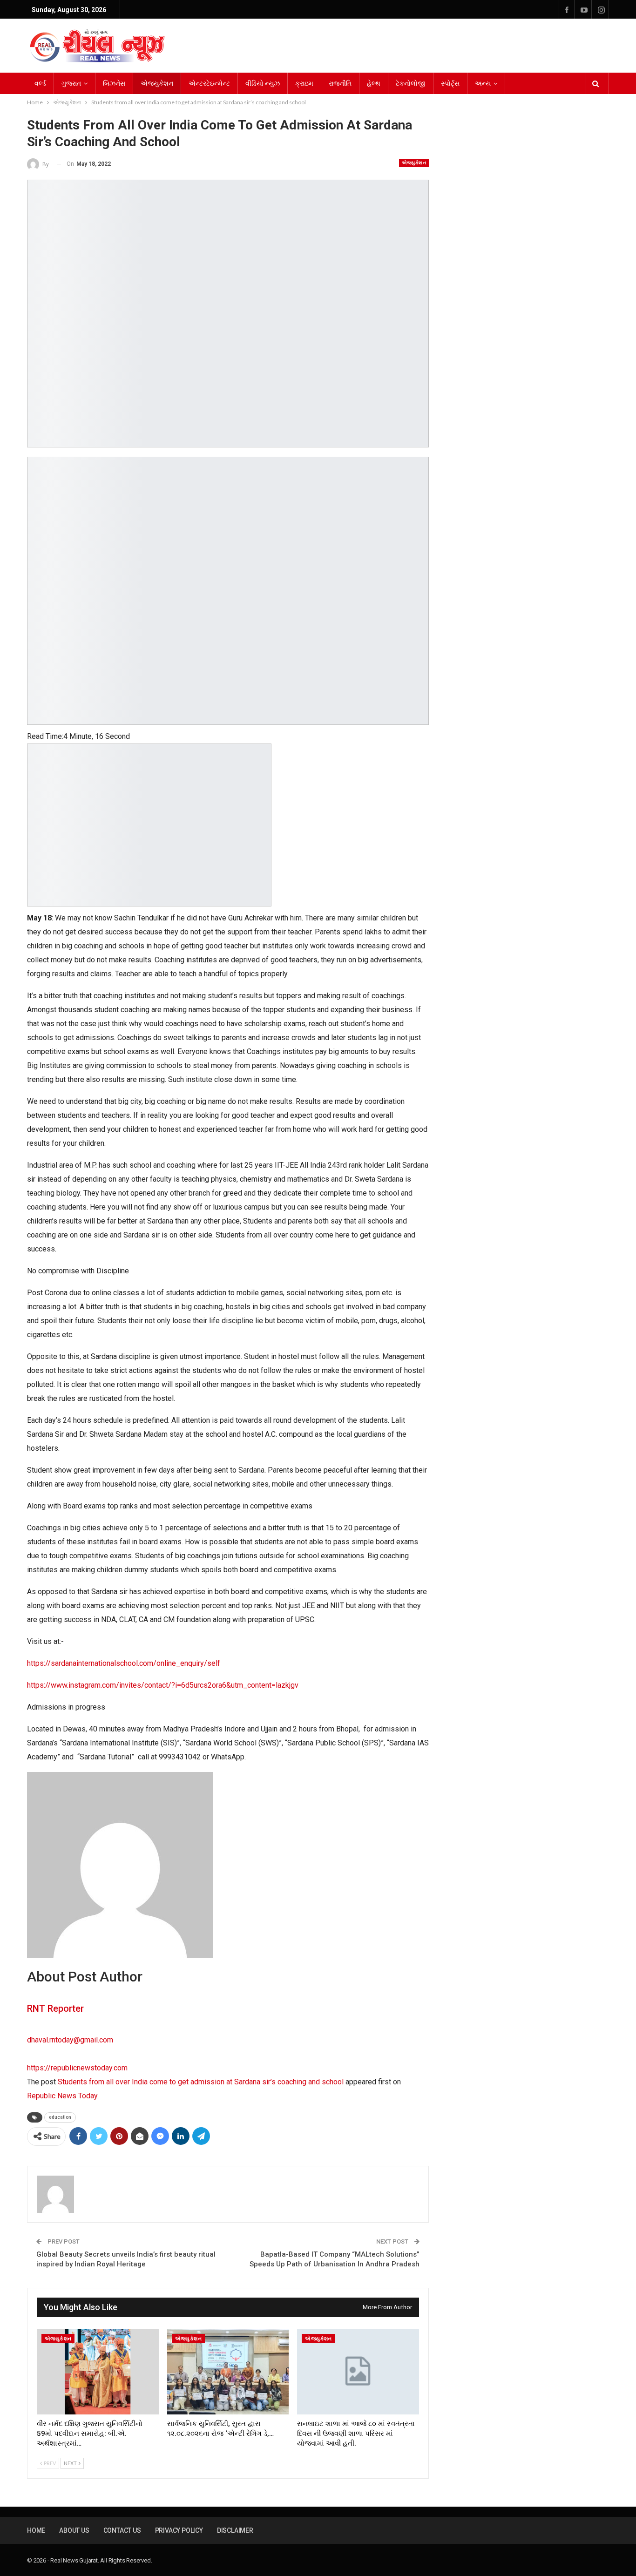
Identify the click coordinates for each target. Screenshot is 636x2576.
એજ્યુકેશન (157, 83)
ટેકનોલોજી (411, 83)
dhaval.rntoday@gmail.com (70, 2040)
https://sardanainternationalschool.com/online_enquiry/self (124, 1663)
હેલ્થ (374, 83)
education (60, 2117)
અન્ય (483, 83)
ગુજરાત (71, 83)
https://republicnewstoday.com (77, 2068)
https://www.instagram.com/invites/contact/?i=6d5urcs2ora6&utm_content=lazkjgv (163, 1685)
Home (36, 2530)
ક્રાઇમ (304, 83)
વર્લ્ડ (40, 83)
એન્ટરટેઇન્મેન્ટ (209, 83)
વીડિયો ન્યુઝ (263, 83)
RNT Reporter (55, 2008)
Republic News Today (62, 2096)
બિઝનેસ (114, 83)
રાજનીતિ (340, 83)
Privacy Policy (179, 2530)
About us (74, 2530)
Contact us (122, 2530)
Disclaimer (235, 2530)
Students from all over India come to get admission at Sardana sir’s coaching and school (201, 2082)
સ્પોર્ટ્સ (450, 83)
